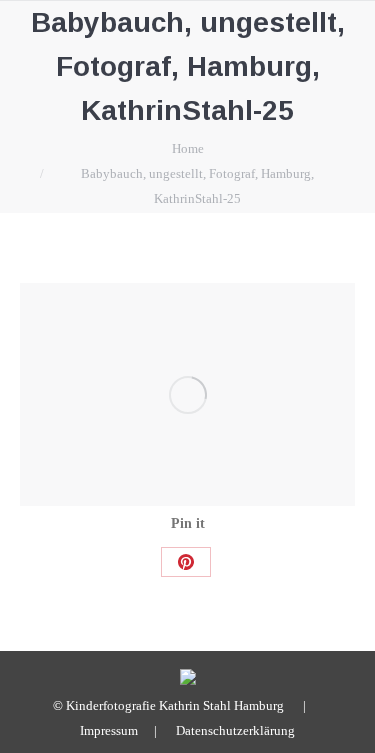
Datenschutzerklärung (235, 730)
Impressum (109, 730)
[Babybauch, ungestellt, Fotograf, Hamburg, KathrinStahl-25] (187, 394)
